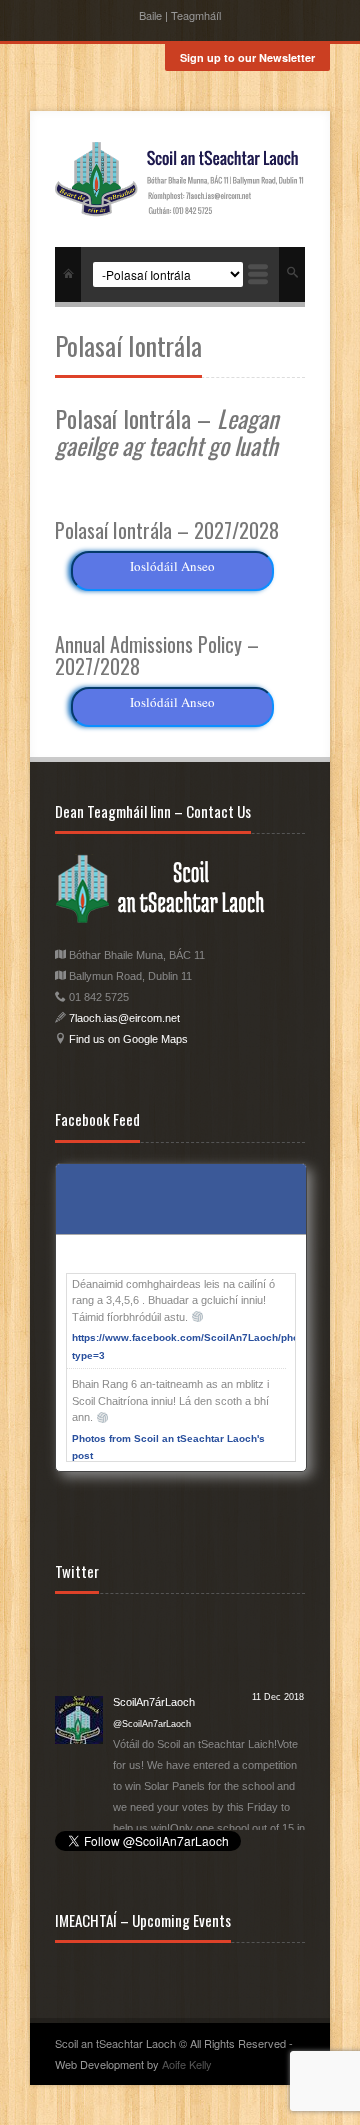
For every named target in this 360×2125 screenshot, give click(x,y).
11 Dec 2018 (278, 1619)
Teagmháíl (196, 15)
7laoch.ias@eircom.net (124, 1018)
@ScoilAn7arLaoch (152, 1646)
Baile (150, 15)
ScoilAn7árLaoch (154, 1624)
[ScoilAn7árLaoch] (79, 1639)
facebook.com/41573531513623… (196, 1792)
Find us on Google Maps (127, 1039)
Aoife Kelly (187, 2064)
